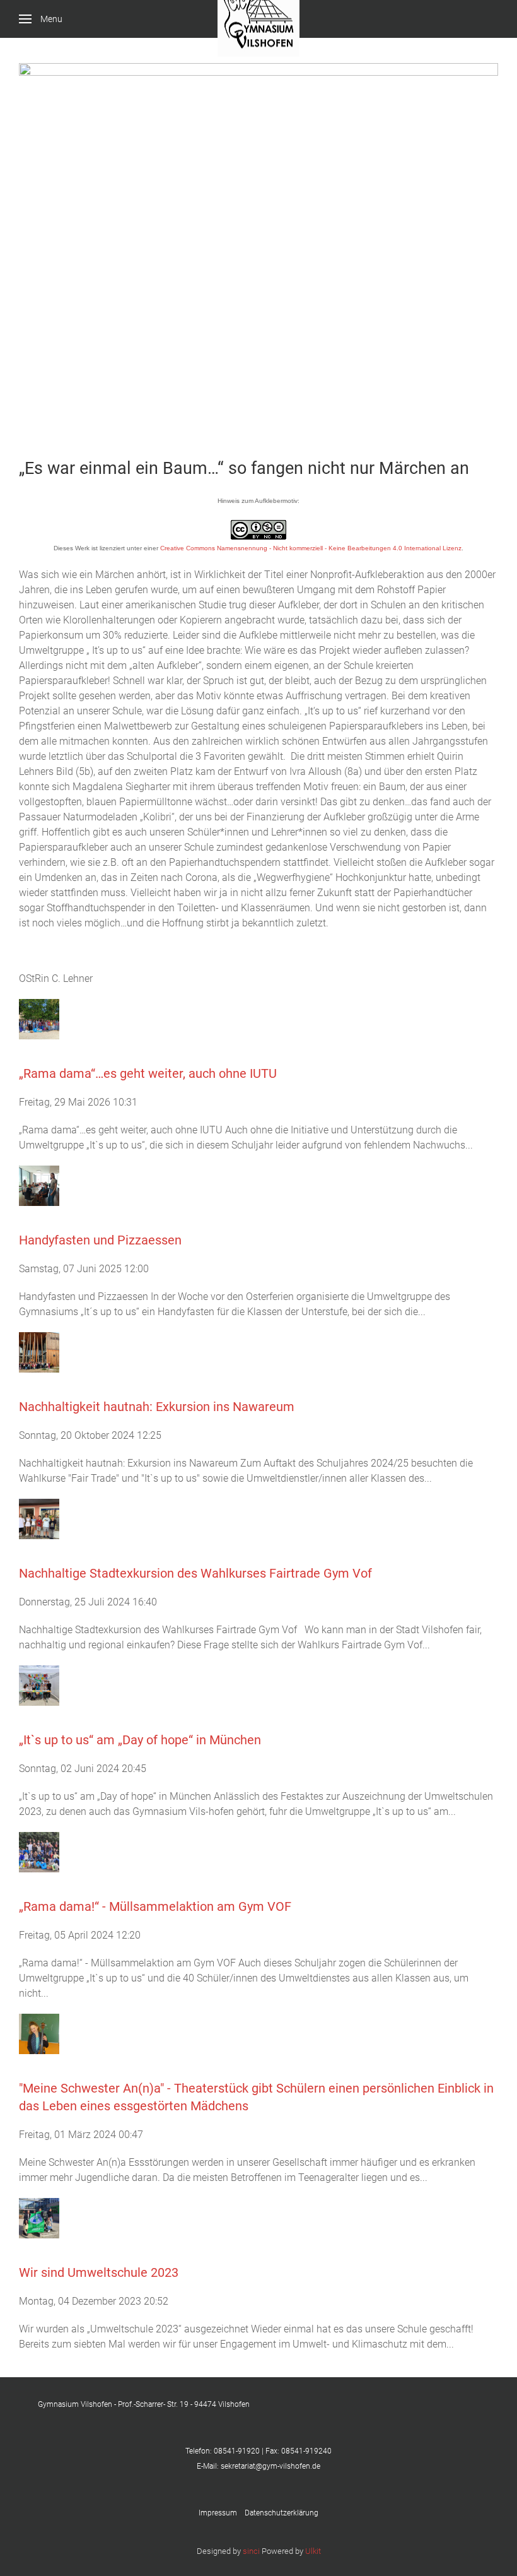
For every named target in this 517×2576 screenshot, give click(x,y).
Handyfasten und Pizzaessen (100, 1240)
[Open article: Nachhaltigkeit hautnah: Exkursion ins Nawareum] (39, 1352)
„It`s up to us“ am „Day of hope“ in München (140, 1740)
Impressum (222, 2513)
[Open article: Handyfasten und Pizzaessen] (39, 1185)
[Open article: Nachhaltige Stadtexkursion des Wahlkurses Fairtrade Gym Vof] (39, 1519)
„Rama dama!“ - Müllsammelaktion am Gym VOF (155, 1906)
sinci (251, 2551)
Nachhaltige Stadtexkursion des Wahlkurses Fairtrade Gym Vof (195, 1573)
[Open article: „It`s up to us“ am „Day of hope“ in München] (39, 1685)
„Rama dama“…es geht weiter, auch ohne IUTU (148, 1073)
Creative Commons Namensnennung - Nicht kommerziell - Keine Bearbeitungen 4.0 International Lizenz (311, 548)
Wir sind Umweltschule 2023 (99, 2272)
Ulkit (313, 2551)
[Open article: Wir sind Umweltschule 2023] (39, 2218)
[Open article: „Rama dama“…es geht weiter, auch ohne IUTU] (39, 1019)
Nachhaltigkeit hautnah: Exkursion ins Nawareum (157, 1407)
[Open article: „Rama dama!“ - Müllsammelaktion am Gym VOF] (39, 1852)
